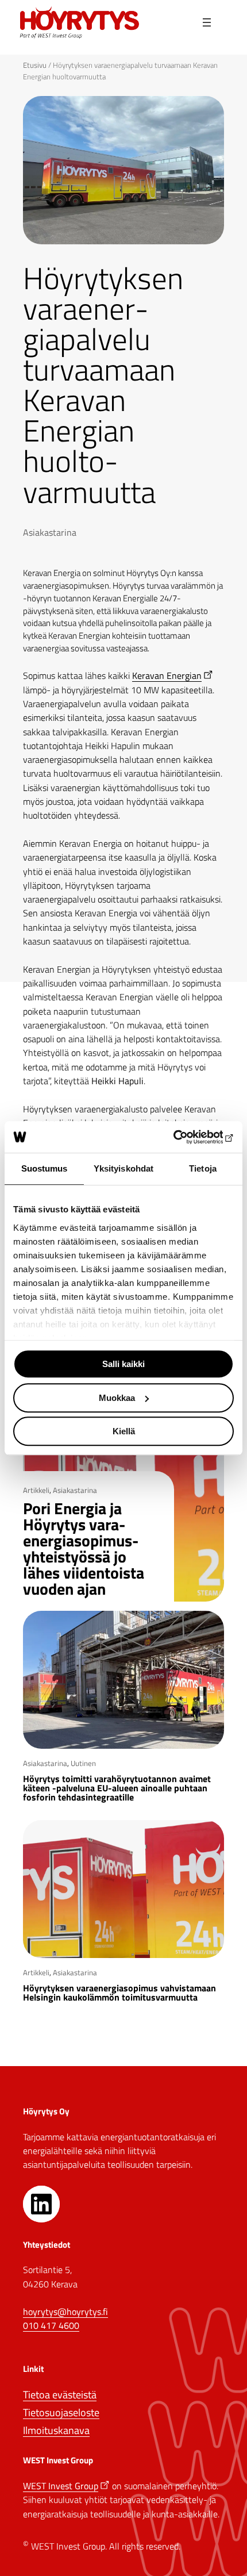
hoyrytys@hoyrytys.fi (65, 2312)
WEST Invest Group (61, 2486)
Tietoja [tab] (203, 1168)
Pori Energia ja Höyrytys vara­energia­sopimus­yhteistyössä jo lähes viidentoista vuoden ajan (84, 1549)
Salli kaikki (123, 1364)
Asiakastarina (50, 532)
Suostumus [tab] (45, 1168)
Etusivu (35, 65)
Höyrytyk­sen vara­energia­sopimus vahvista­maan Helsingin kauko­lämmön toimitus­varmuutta (119, 1993)
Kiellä (124, 1431)
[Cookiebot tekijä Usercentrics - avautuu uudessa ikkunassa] (184, 1137)
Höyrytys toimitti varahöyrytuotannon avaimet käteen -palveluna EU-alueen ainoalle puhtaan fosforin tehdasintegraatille (117, 1788)
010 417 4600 (51, 2325)
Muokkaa (117, 1398)
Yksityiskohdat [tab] (123, 1168)
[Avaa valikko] (207, 23)
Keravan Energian (167, 675)
